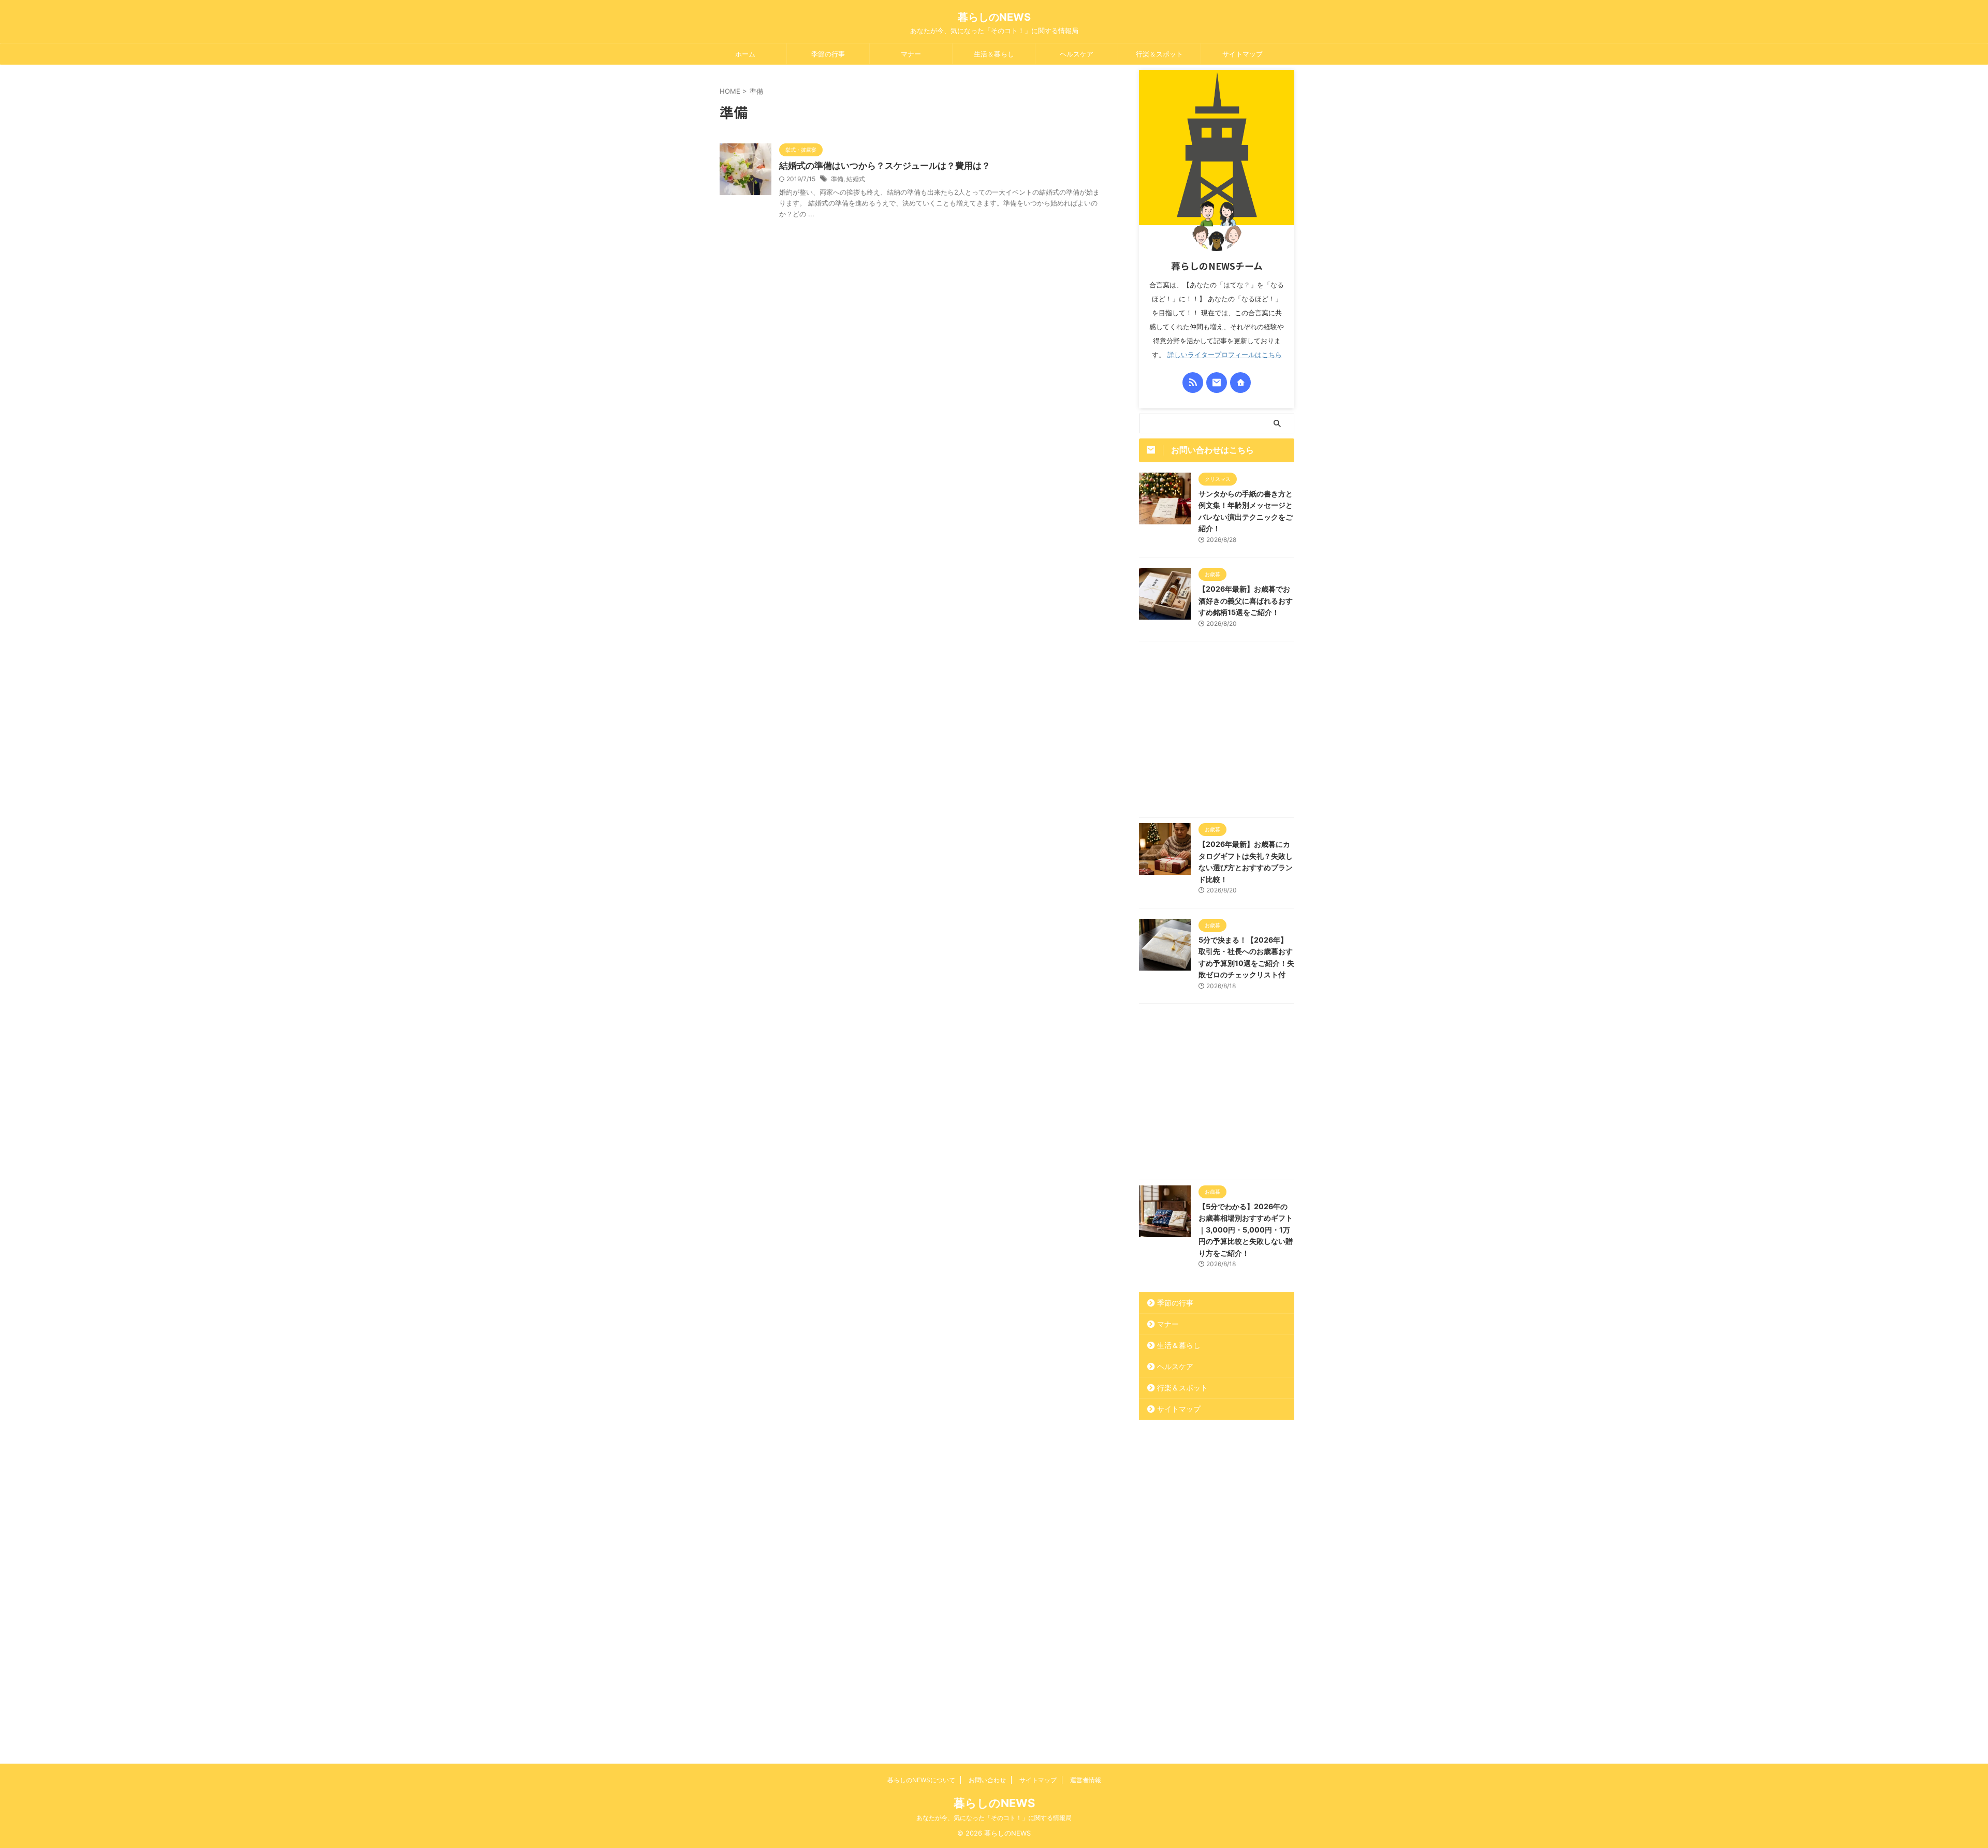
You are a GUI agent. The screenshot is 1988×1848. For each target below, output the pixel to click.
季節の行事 (828, 54)
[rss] (1193, 383)
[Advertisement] (1217, 732)
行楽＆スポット (1159, 54)
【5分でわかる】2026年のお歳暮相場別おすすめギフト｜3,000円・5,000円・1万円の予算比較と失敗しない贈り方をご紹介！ (1246, 1230)
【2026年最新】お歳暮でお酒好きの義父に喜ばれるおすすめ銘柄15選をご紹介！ (1246, 600)
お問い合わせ (987, 1780)
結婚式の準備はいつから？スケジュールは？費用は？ (885, 166)
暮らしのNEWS (994, 17)
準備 (837, 179)
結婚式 (856, 179)
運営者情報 (1086, 1780)
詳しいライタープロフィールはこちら (1225, 355)
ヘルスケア (1077, 54)
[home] (1240, 383)
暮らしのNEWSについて (921, 1780)
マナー (911, 54)
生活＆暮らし (994, 54)
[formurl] (1217, 383)
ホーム (745, 54)
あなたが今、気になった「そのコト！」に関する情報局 (994, 1818)
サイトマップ (1242, 54)
